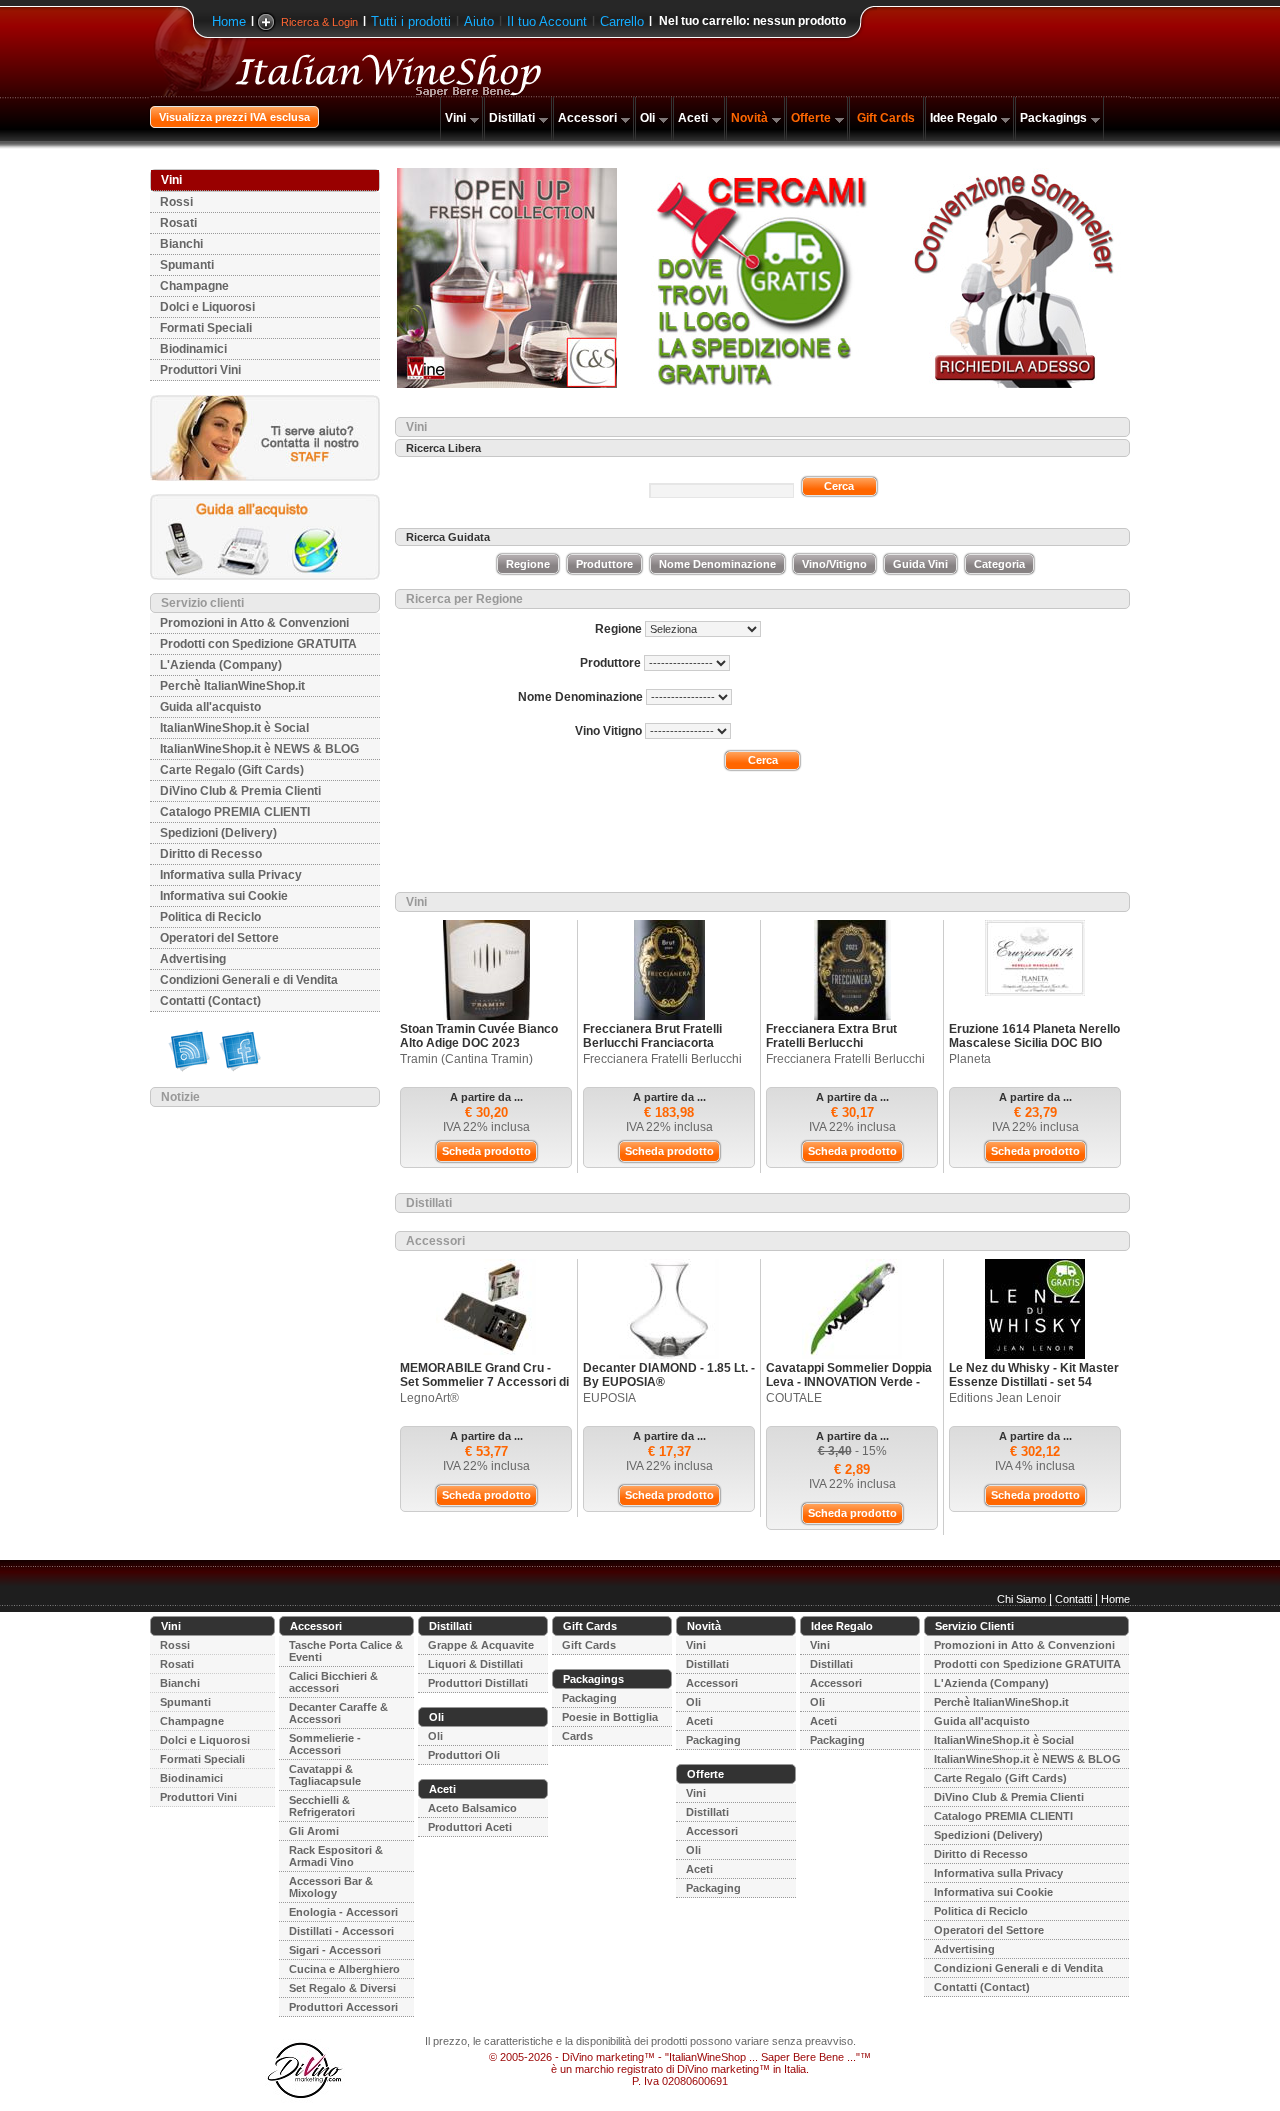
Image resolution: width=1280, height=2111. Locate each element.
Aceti (693, 118)
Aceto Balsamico (472, 1808)
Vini (455, 118)
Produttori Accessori (343, 2007)
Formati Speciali (206, 328)
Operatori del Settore (219, 938)
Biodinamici (193, 349)
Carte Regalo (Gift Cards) (232, 770)
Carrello (622, 21)
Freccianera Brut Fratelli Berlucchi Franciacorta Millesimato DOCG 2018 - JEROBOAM (654, 1050)
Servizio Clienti (974, 1626)
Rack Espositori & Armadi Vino (336, 1856)
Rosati (178, 223)
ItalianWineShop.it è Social (234, 728)
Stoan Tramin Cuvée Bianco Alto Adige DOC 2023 (479, 1036)
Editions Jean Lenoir (1005, 1398)
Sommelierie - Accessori (325, 1744)
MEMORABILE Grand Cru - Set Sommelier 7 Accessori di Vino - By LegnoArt (484, 1382)
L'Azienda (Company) (221, 665)
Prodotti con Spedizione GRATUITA (258, 644)
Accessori (587, 118)
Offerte (811, 118)
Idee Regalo (963, 118)
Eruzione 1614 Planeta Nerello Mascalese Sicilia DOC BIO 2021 (1034, 1043)
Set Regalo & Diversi (342, 1988)
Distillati (512, 118)
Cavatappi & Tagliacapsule (325, 1775)
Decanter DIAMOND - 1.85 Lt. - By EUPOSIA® (669, 1375)
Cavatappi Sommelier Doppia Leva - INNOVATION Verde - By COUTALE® (849, 1382)
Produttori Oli (464, 1755)
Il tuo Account (547, 21)
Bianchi (181, 244)
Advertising (193, 959)
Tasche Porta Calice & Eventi (346, 1651)
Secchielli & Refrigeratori (322, 1806)
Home (229, 21)
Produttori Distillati (478, 1683)
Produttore (604, 564)
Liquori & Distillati (475, 1664)
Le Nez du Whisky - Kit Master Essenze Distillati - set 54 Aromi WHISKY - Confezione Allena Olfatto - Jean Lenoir (1034, 1389)
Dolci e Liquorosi (207, 307)
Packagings (1053, 118)
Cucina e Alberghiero (344, 1969)
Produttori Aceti (470, 1827)
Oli (647, 118)
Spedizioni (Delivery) (218, 833)
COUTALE (794, 1398)
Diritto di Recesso (211, 854)
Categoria (999, 564)
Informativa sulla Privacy (231, 875)
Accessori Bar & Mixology (331, 1887)
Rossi (176, 202)
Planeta (970, 1059)
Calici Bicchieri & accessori (333, 1682)
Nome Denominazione (717, 564)
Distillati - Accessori (341, 1931)
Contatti (1073, 1599)
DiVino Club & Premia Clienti (240, 791)
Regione (528, 564)
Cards (577, 1736)
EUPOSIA (609, 1398)
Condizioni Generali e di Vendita (249, 980)
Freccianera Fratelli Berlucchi (662, 1059)
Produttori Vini (200, 370)
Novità (749, 118)
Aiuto (479, 21)
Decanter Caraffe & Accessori (338, 1713)
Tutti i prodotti (411, 21)
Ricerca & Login (319, 22)
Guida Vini (920, 564)
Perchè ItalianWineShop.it (232, 686)
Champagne (194, 286)
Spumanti (187, 265)
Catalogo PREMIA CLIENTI (235, 812)
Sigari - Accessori (335, 1950)
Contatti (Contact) (210, 1001)
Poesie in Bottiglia (610, 1717)
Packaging (589, 1698)
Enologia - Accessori (343, 1912)
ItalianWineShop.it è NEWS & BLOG (259, 749)
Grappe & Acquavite (481, 1645)
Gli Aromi (314, 1831)
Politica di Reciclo (210, 917)
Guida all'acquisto (210, 707)
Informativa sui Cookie (224, 896)
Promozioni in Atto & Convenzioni (254, 623)
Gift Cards (886, 118)
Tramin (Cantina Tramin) (466, 1059)
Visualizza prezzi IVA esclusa (234, 117)
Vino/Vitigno (834, 564)
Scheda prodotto (486, 1151)
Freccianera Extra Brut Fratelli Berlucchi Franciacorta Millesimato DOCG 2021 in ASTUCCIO (839, 1050)
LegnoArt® (429, 1398)
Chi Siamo (1021, 1599)
